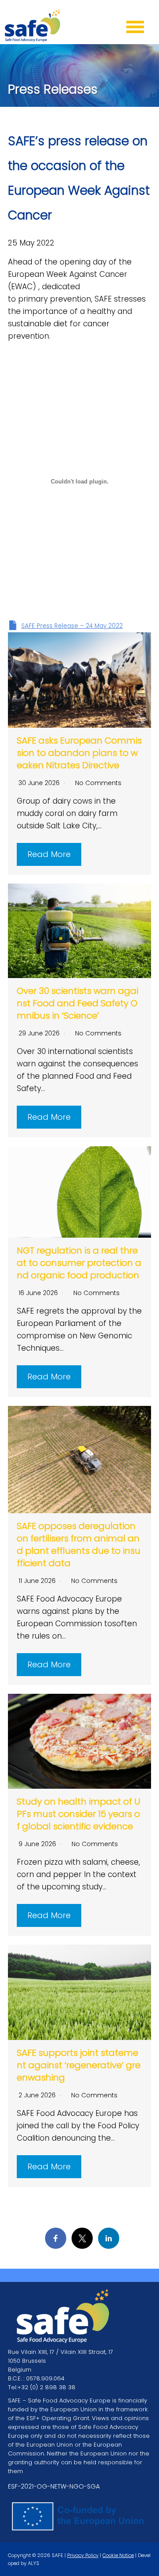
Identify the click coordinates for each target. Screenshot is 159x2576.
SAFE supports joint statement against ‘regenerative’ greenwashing (79, 2065)
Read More (49, 854)
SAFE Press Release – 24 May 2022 (72, 626)
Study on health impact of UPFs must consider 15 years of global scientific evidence (79, 1814)
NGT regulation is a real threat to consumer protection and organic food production (79, 1263)
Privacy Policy (83, 2555)
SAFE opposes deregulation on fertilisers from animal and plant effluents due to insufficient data (79, 1545)
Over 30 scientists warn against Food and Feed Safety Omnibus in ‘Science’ (78, 1003)
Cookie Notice (118, 2555)
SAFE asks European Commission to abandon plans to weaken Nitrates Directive (79, 753)
